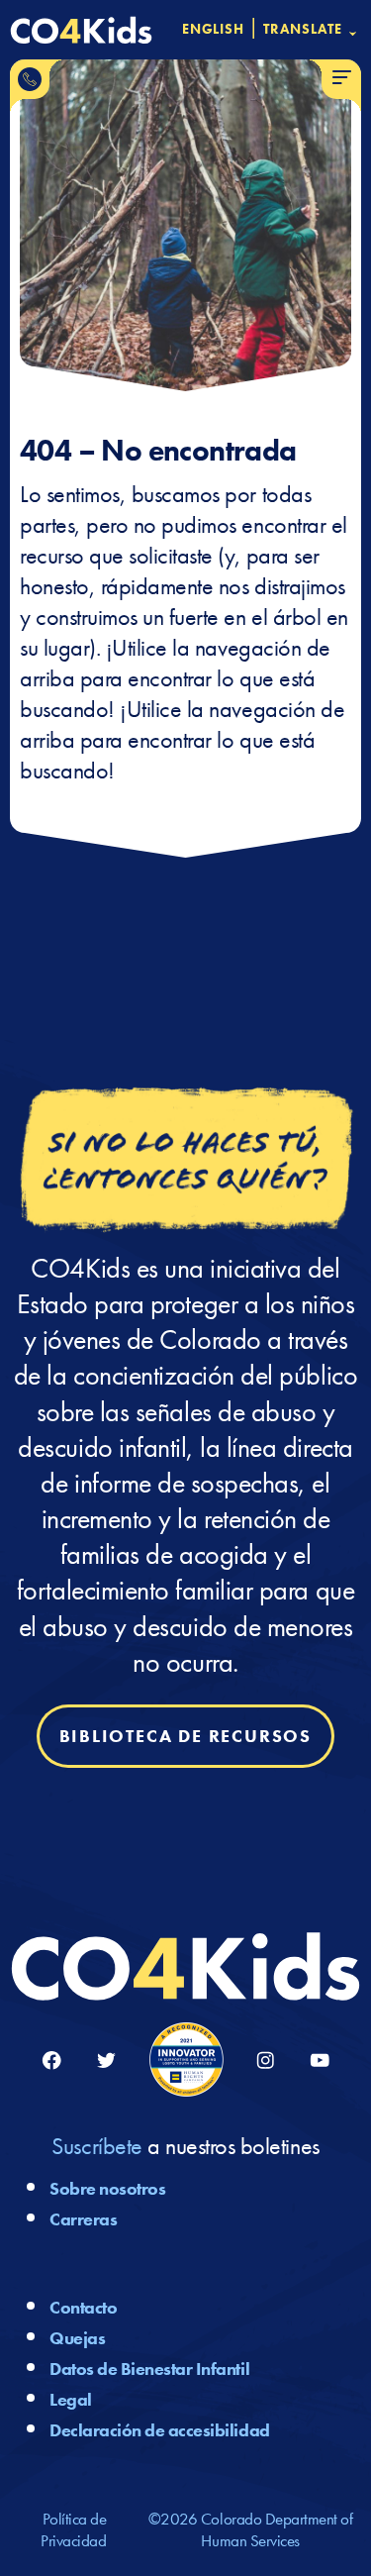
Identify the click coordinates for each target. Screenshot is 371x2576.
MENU (341, 79)
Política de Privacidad (73, 2529)
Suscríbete (96, 2146)
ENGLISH (214, 29)
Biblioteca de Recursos (186, 1737)
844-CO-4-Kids (30, 79)
